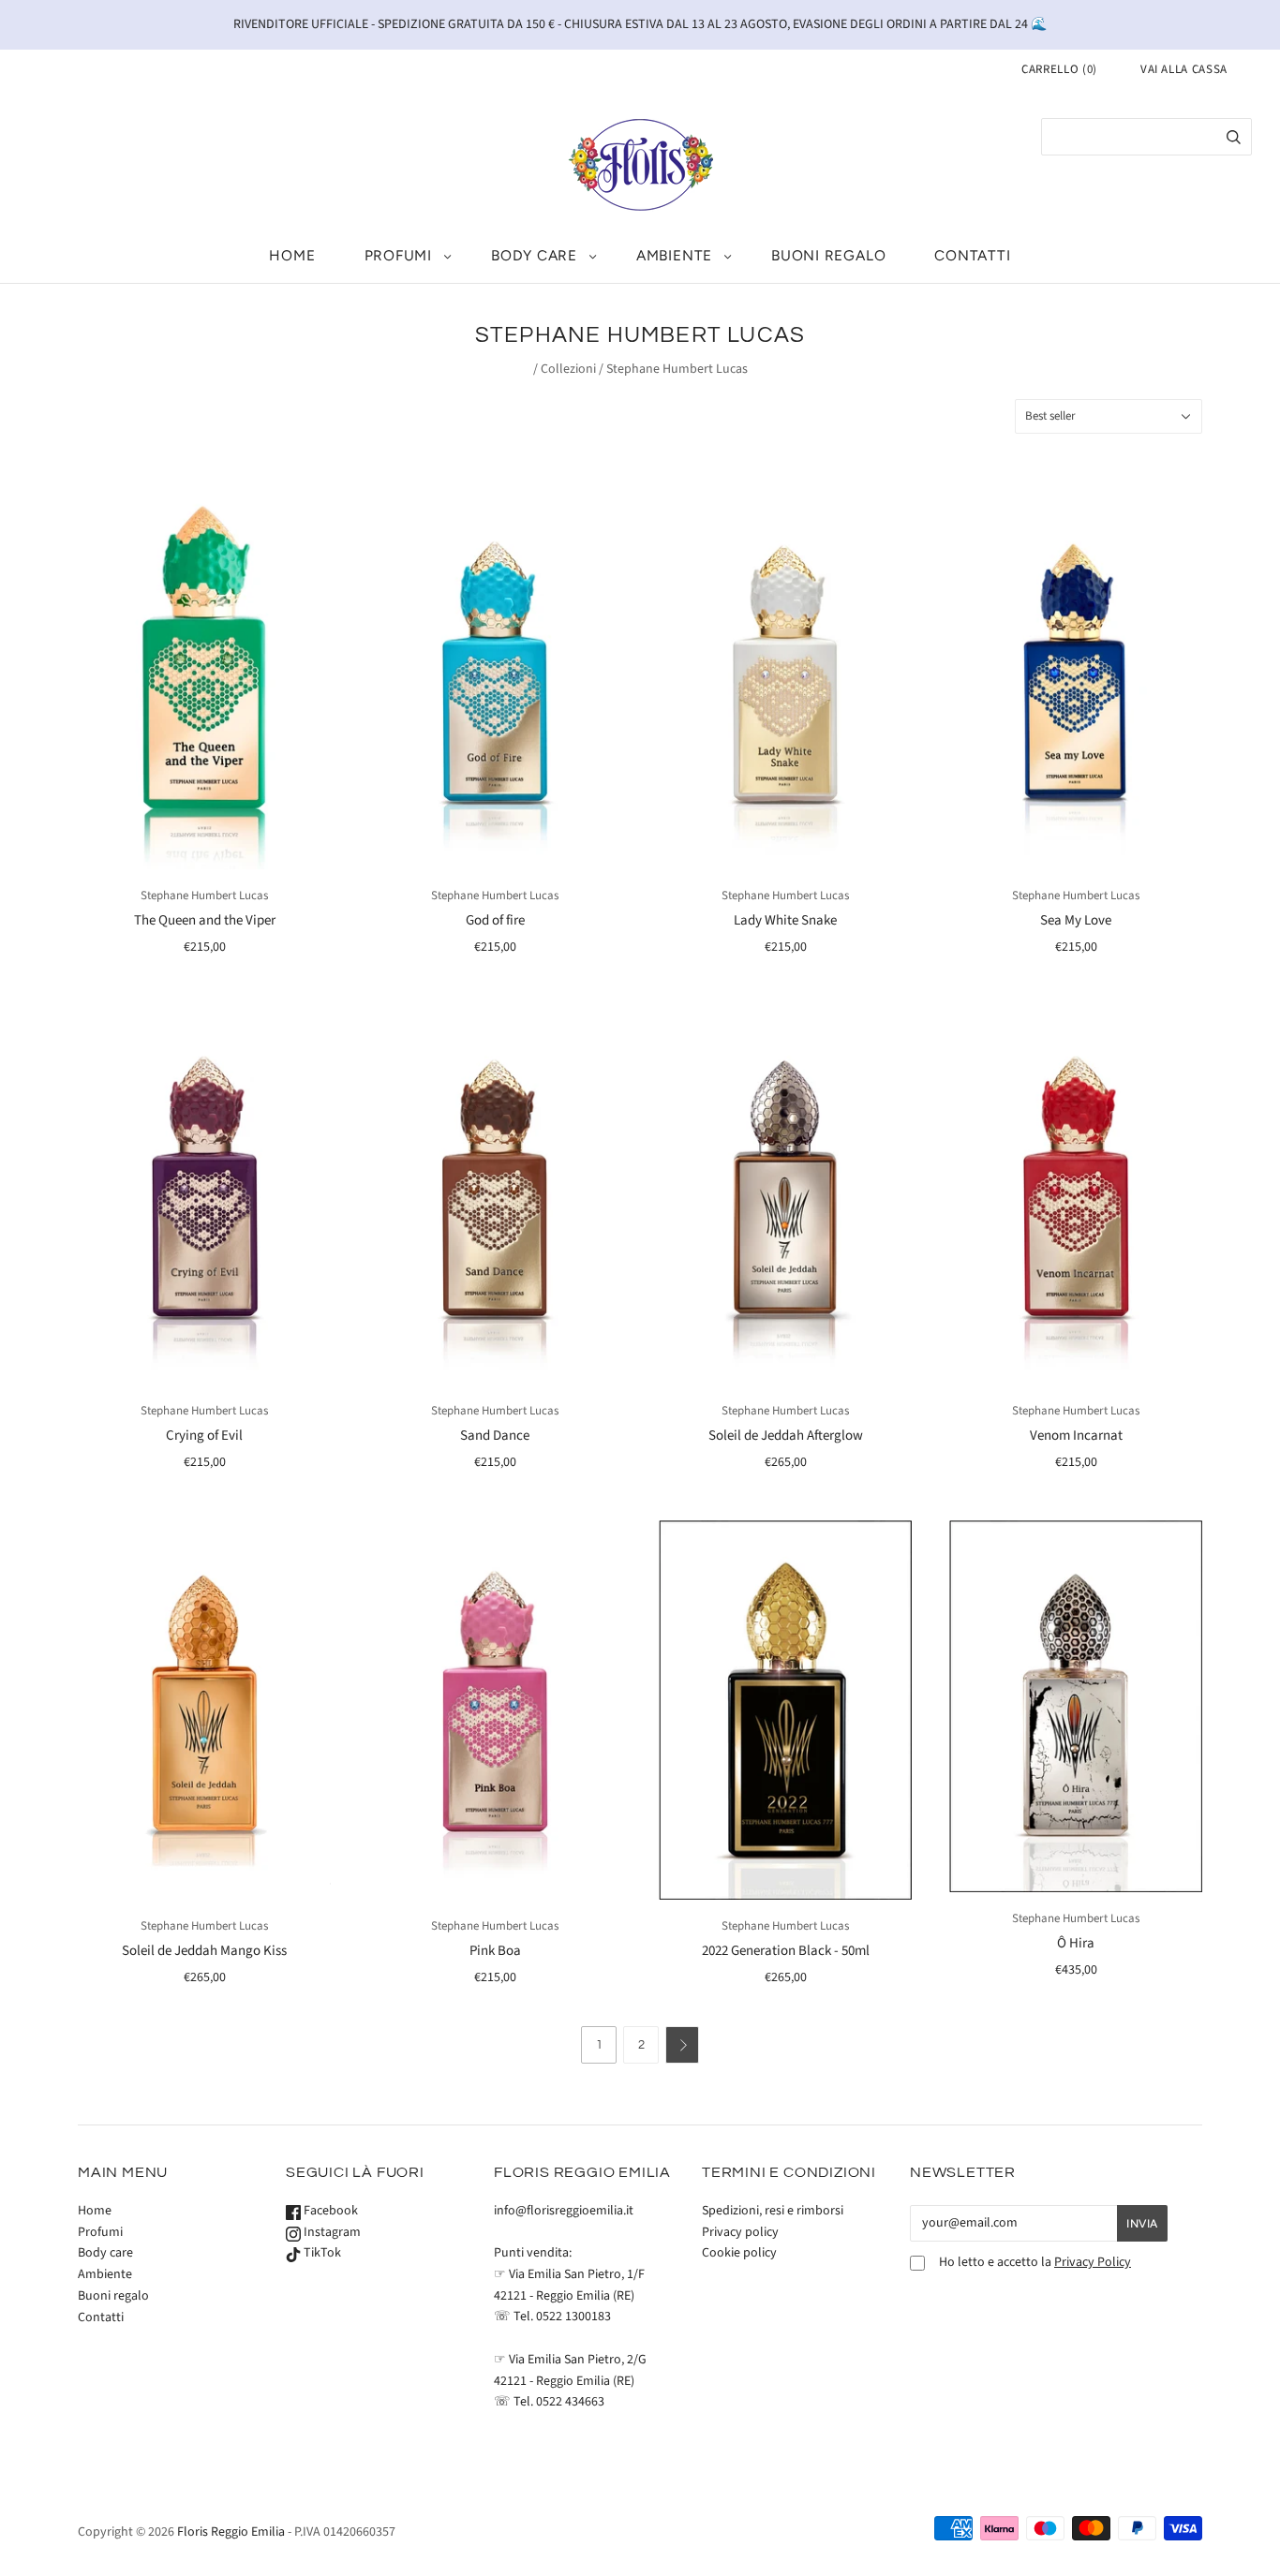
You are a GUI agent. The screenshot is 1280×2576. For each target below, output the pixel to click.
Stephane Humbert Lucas (204, 896)
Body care (534, 255)
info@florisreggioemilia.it (564, 2211)
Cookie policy (739, 2253)
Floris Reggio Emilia (231, 2532)
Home (292, 255)
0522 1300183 (573, 2317)
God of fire (495, 920)
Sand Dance (495, 1436)
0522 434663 (570, 2402)
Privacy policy (740, 2232)
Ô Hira (1076, 1943)
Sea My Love (1076, 920)
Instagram (331, 2232)
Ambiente (674, 255)
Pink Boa (495, 1951)
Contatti (972, 255)
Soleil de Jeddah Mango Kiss (204, 1951)
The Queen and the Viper (205, 920)
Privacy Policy (1093, 2262)
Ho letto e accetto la (1035, 2263)
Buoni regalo (828, 255)
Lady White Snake (785, 920)
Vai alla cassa (1184, 69)
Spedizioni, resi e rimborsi (773, 2211)
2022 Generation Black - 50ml (786, 1951)
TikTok (321, 2253)
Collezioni (568, 369)
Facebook (329, 2211)
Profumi (398, 255)
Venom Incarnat (1076, 1436)
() (1059, 69)
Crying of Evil (204, 1436)
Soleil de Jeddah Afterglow (786, 1436)
